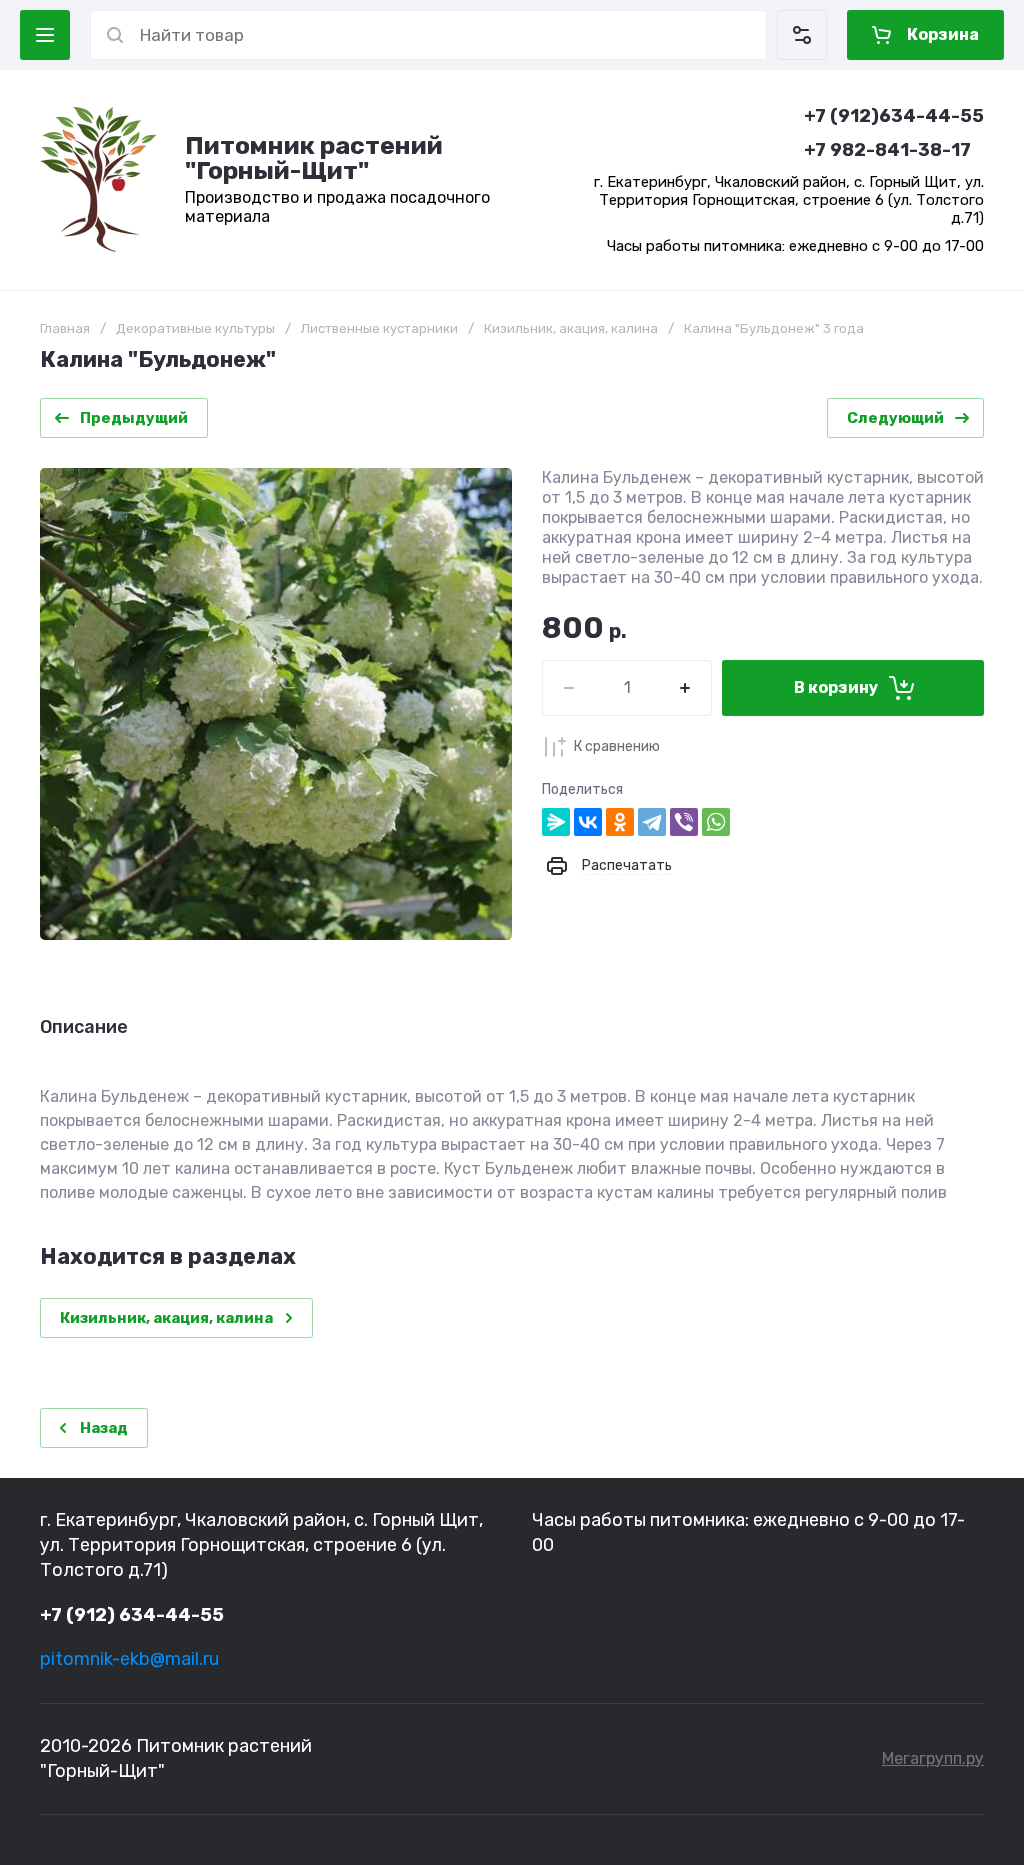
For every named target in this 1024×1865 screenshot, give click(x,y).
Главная (65, 328)
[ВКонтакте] (588, 822)
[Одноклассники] (620, 822)
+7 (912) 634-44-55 (132, 1615)
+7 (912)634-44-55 (894, 116)
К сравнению (617, 746)
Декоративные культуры (195, 328)
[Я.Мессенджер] (556, 822)
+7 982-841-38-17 (887, 150)
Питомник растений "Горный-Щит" (314, 158)
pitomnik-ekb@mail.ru (129, 1659)
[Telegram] (652, 822)
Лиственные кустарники (379, 328)
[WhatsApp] (716, 822)
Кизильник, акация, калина (571, 328)
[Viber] (684, 822)
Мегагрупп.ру (933, 1758)
